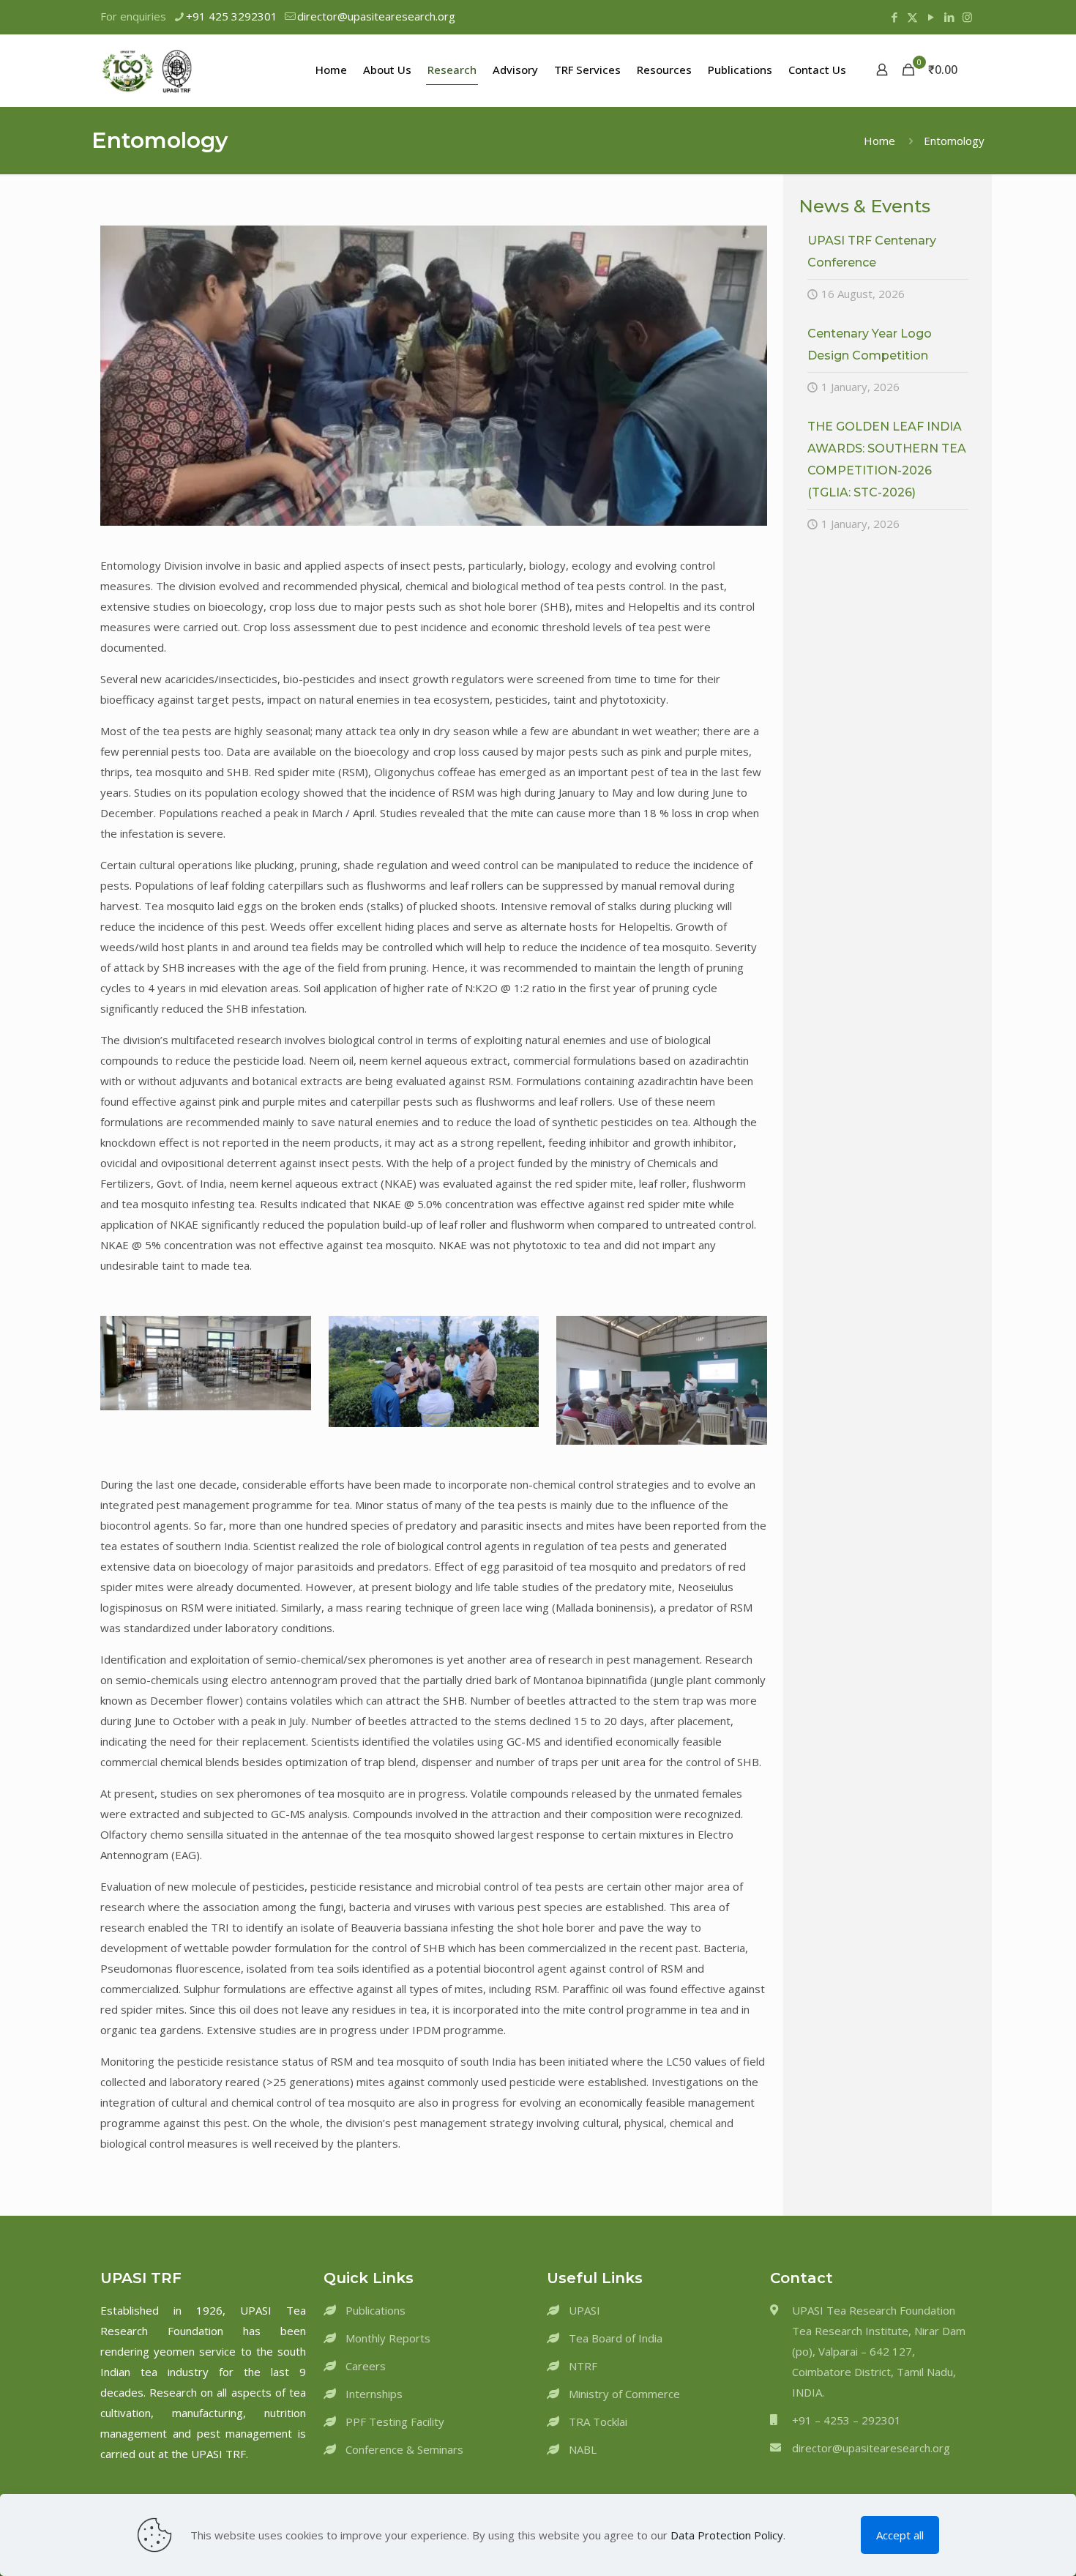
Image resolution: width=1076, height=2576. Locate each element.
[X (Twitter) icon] (912, 17)
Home (879, 141)
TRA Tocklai (598, 2421)
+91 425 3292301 (232, 16)
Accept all (900, 2535)
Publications (376, 2310)
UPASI (584, 2310)
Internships (374, 2394)
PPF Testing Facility (395, 2421)
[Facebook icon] (894, 17)
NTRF (583, 2366)
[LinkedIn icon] (949, 17)
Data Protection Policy (727, 2535)
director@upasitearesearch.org (376, 16)
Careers (366, 2366)
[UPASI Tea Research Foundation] (170, 70)
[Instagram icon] (967, 17)
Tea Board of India (616, 2338)
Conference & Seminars (404, 2449)
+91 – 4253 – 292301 (847, 2420)
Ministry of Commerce (624, 2394)
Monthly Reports (388, 2338)
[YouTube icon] (931, 17)
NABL (583, 2449)
